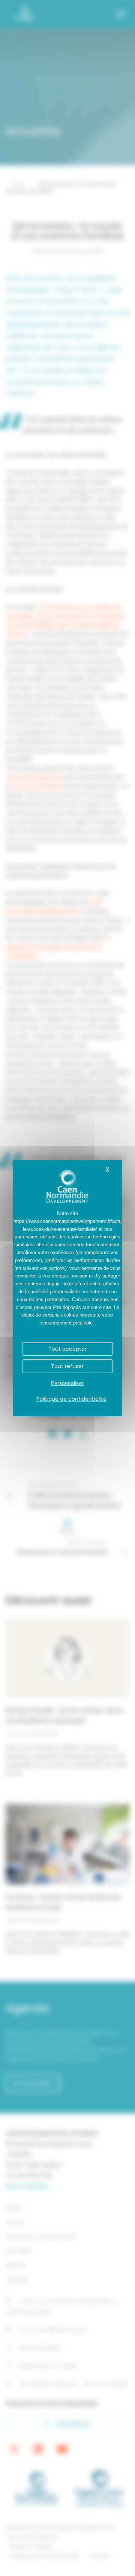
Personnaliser (67, 1383)
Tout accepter (67, 1349)
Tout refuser (67, 1366)
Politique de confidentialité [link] (71, 1399)
